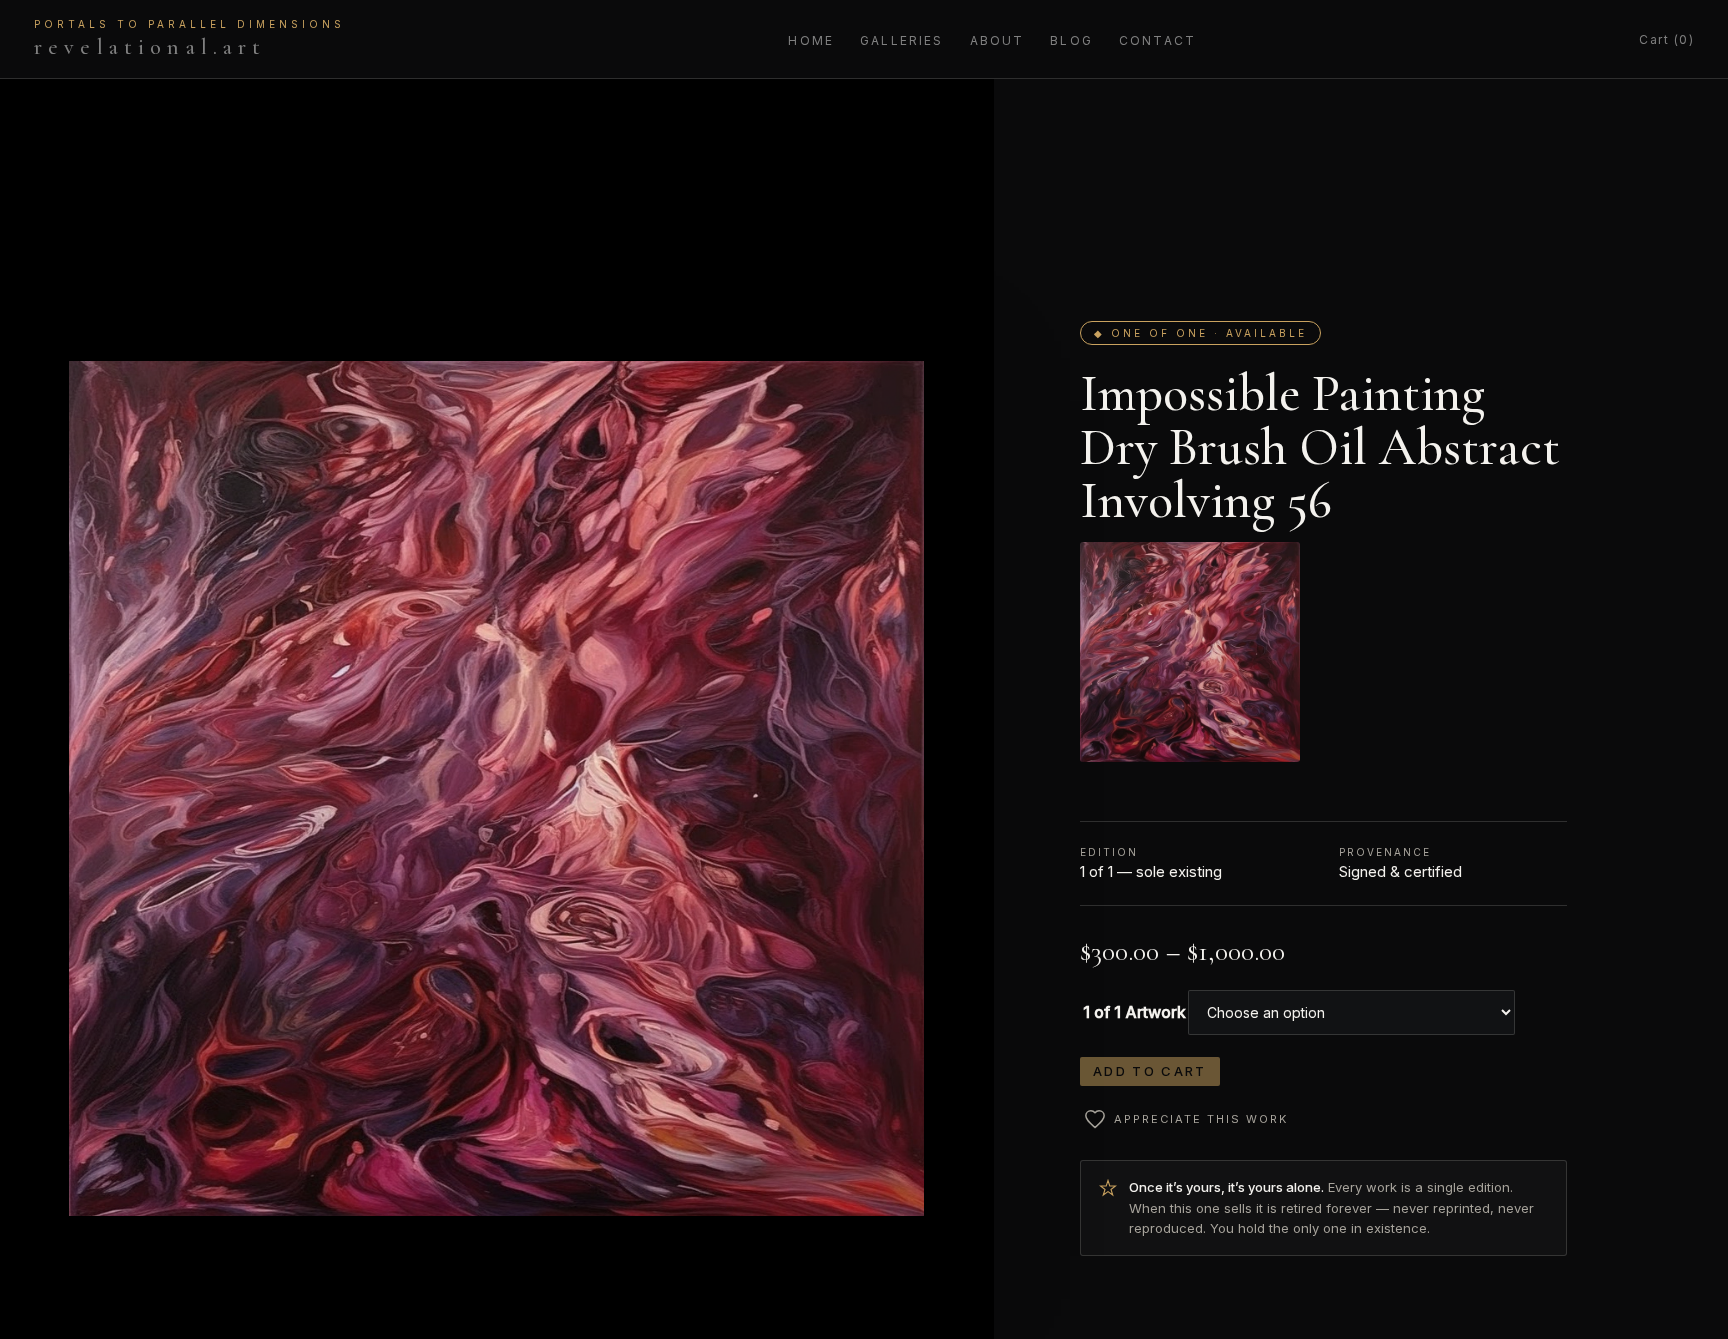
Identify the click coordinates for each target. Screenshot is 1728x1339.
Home (811, 40)
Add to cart (1150, 1071)
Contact (1157, 40)
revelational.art (189, 39)
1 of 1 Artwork (1134, 1012)
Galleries (901, 40)
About (997, 40)
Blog (1071, 40)
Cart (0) (1666, 39)
